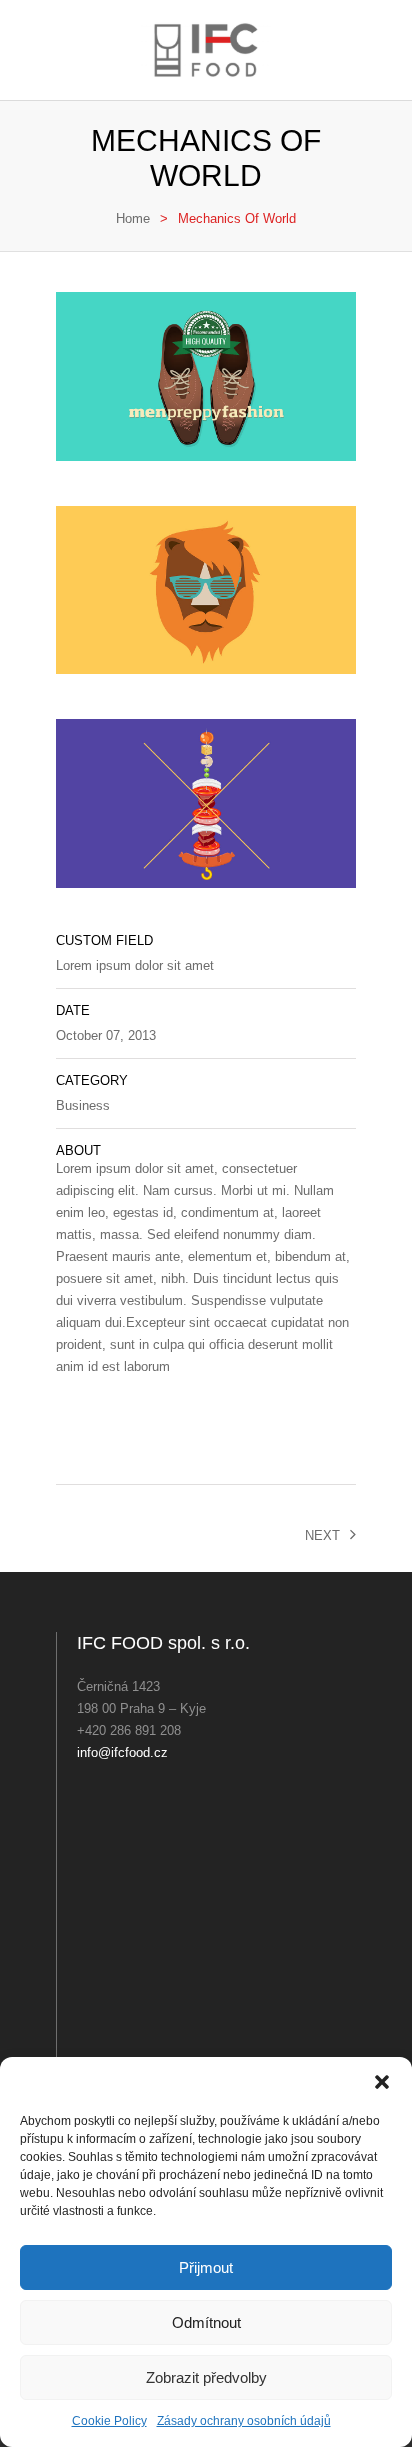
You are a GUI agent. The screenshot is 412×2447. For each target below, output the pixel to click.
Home (133, 218)
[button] (382, 2082)
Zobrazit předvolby (206, 2377)
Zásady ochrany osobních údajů (244, 2421)
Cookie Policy (109, 2421)
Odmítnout (206, 2322)
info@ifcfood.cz (122, 1752)
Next (322, 1535)
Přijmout (206, 2267)
